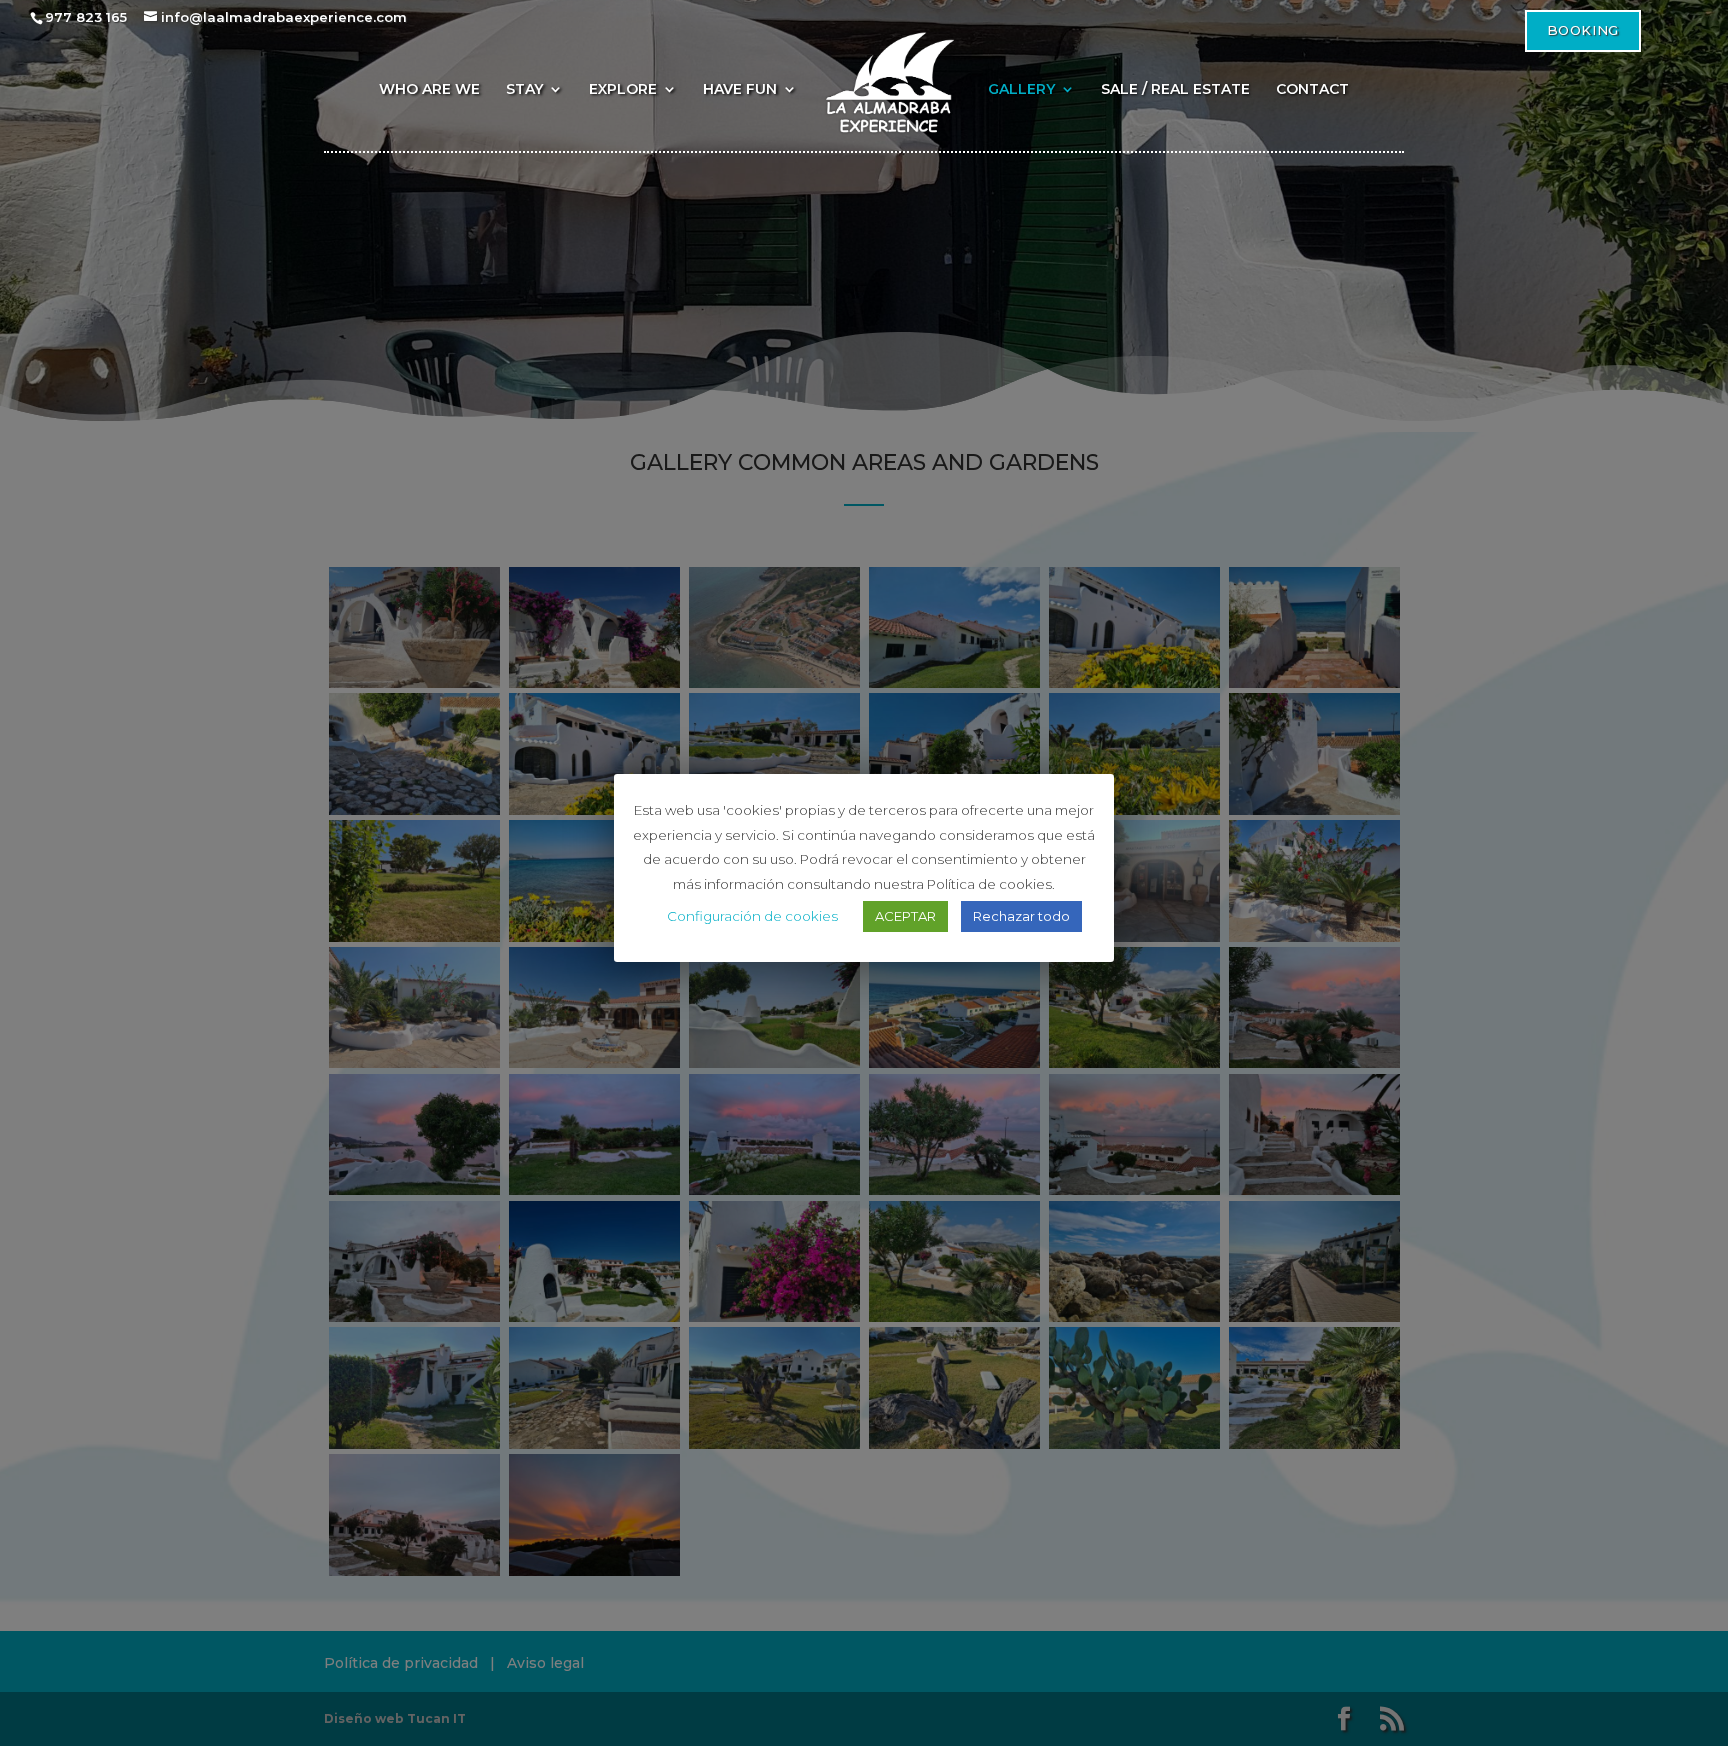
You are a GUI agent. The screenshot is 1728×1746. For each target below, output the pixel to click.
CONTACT (1312, 90)
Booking (1583, 30)
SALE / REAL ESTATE (1175, 90)
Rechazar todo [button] (1021, 916)
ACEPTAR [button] (905, 916)
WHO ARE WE (429, 90)
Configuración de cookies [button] (752, 916)
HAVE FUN (740, 90)
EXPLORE (623, 90)
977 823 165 (86, 17)
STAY (524, 90)
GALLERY (1021, 90)
